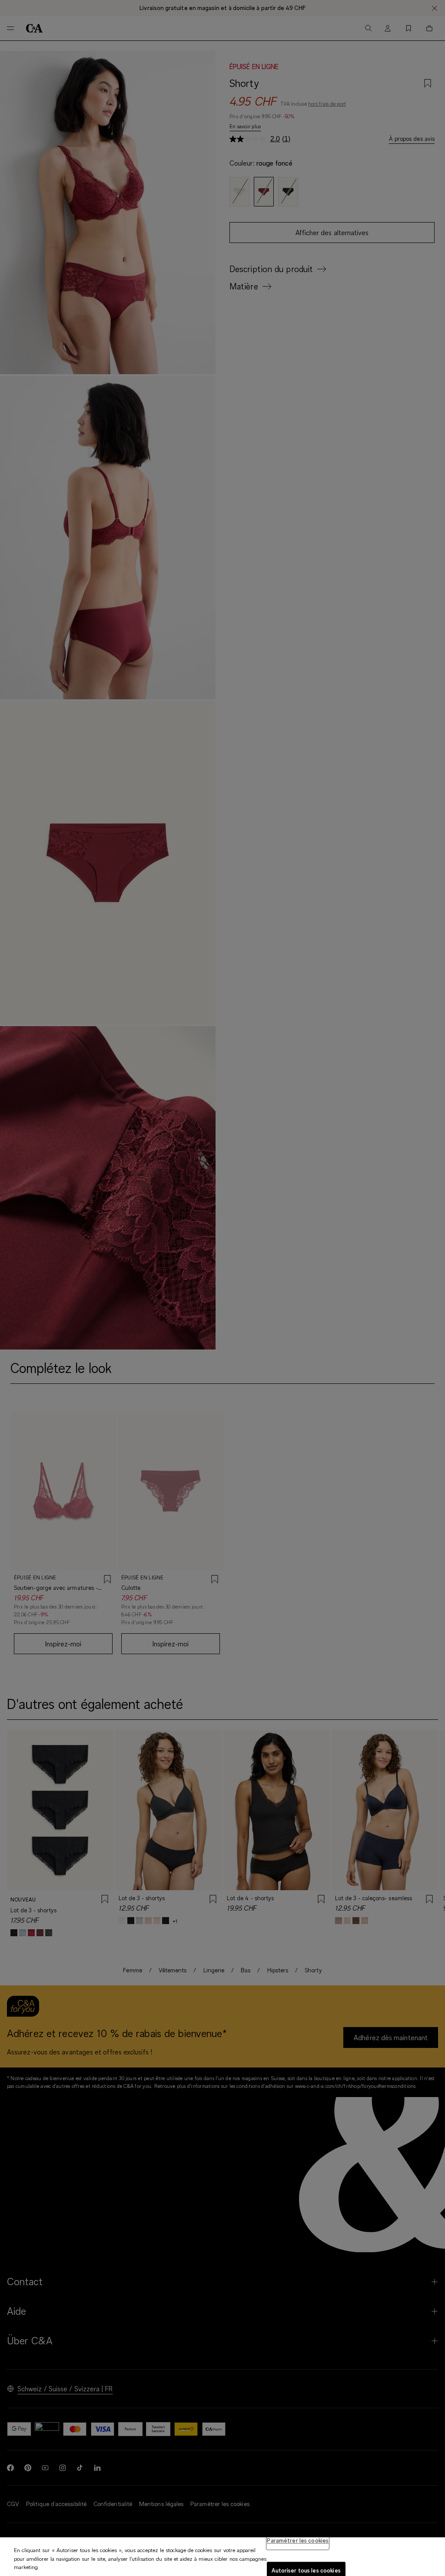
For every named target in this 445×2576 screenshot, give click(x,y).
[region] (222, 2557)
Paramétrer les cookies (298, 2540)
